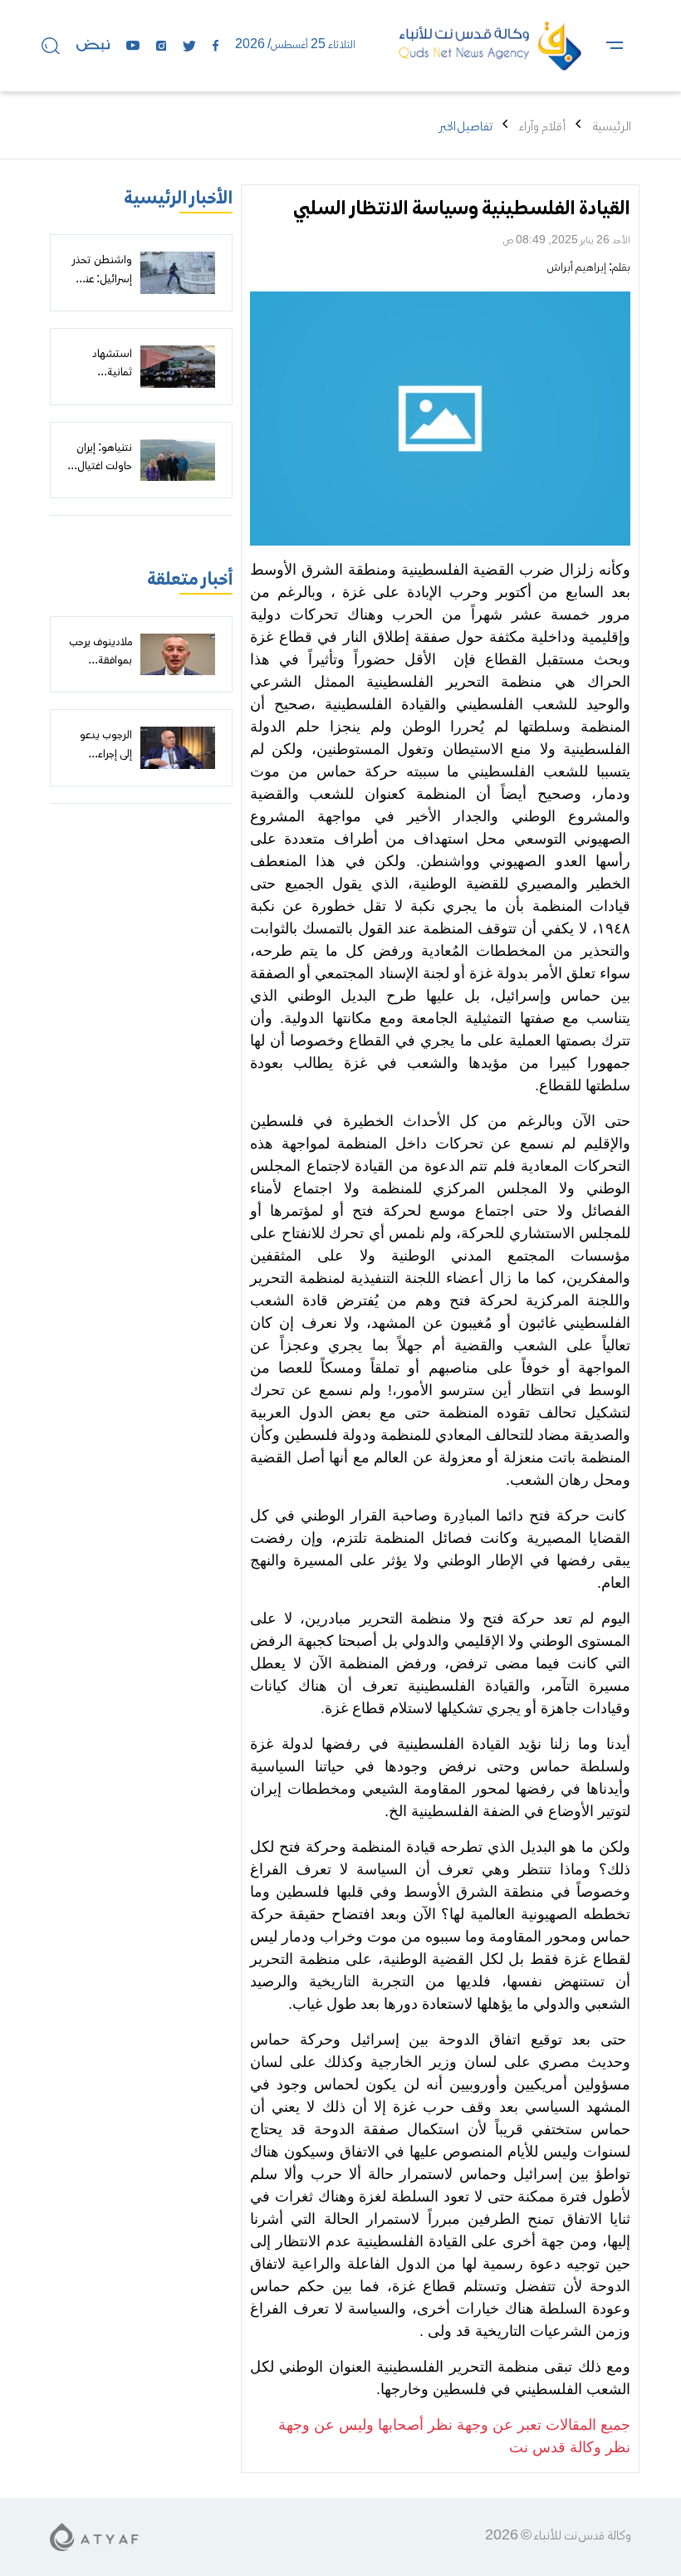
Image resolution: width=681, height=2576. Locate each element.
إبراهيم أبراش (577, 268)
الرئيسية (612, 127)
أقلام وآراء (542, 127)
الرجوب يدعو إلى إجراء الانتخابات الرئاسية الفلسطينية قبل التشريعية (101, 782)
